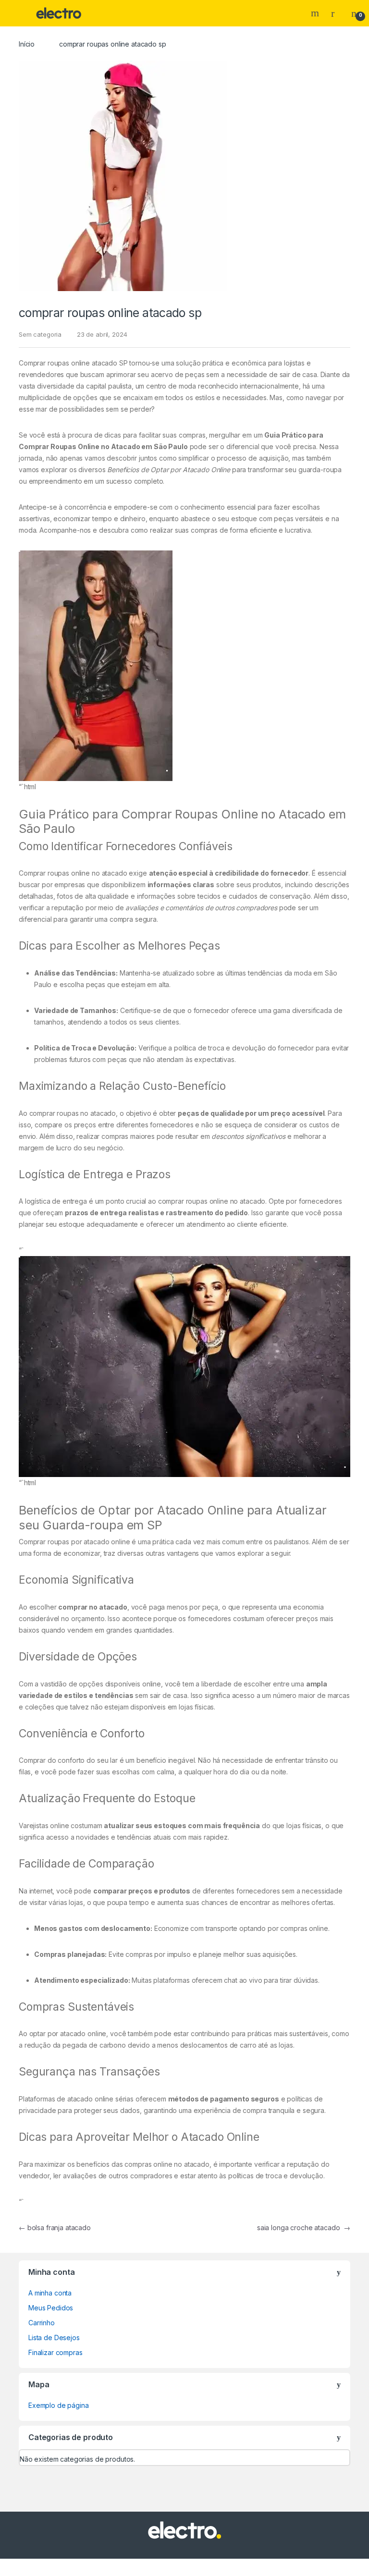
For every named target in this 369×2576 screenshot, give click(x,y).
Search (316, 13)
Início (27, 44)
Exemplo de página (59, 2405)
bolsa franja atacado (55, 2228)
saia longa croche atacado (304, 2228)
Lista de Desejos (54, 2338)
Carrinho (42, 2323)
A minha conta (50, 2293)
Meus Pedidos (51, 2308)
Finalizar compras (55, 2352)
